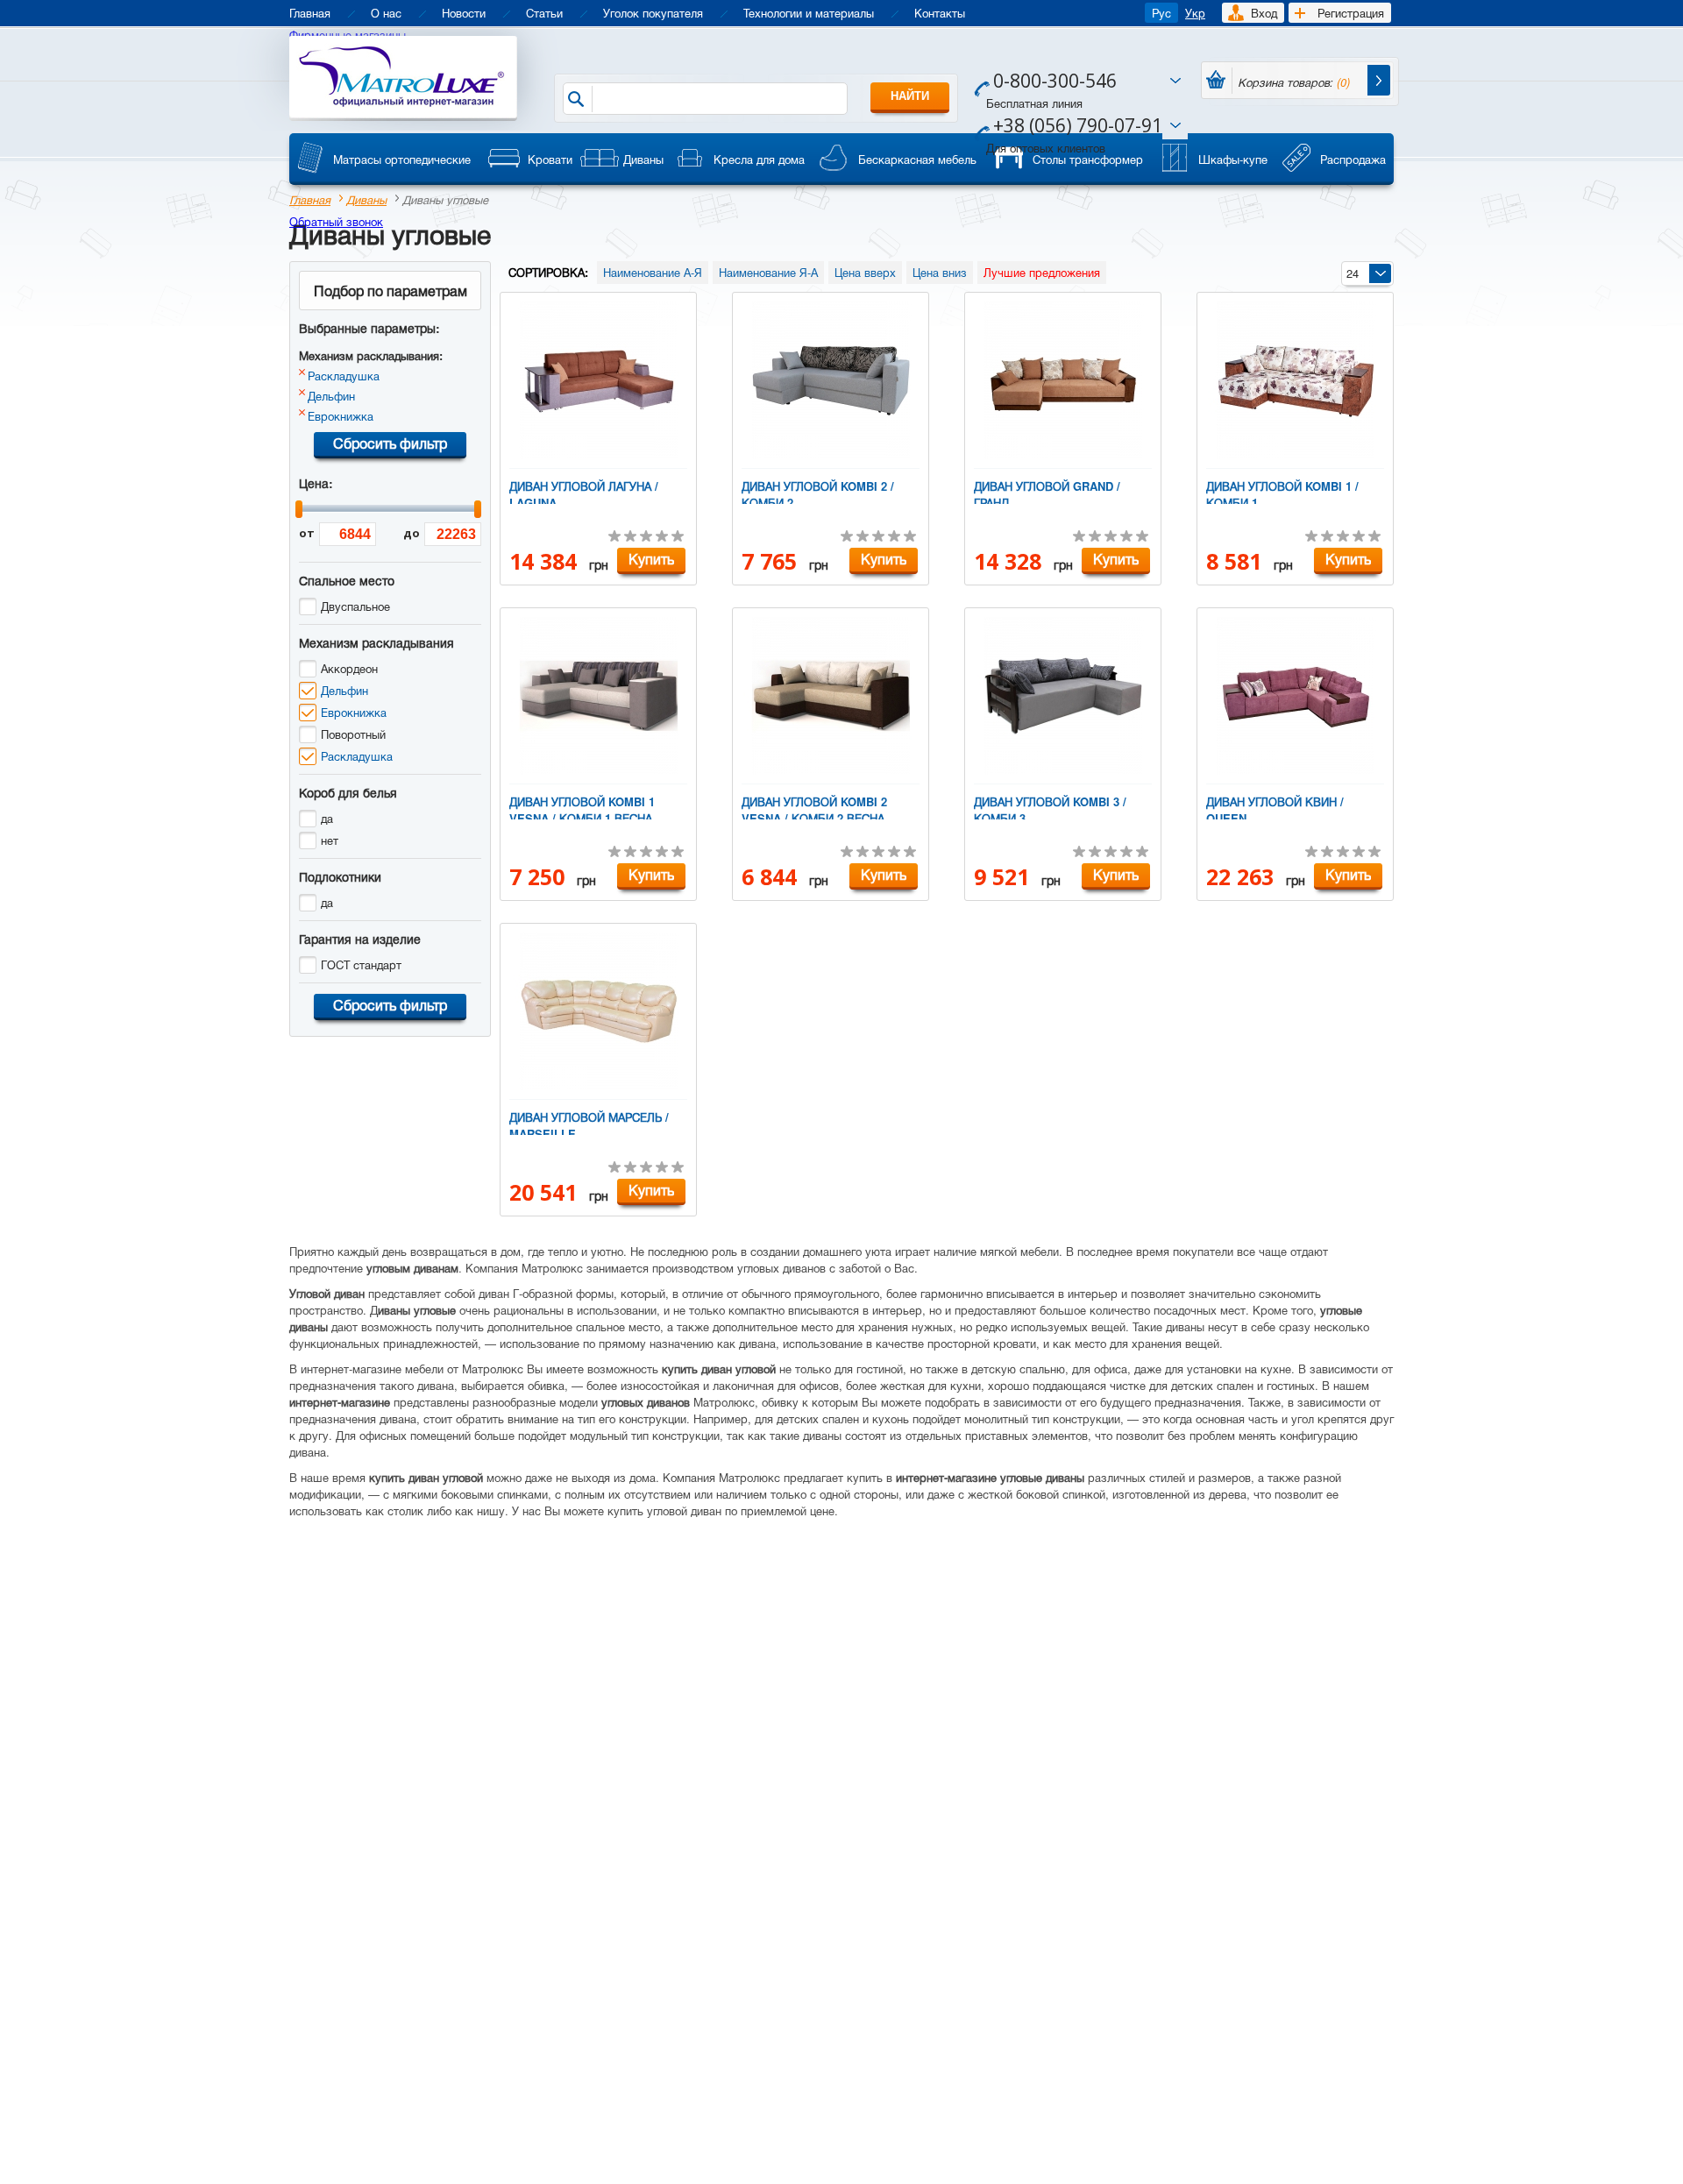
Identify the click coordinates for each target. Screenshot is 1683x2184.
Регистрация (1351, 13)
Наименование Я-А (768, 272)
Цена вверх (865, 272)
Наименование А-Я (653, 272)
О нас (386, 13)
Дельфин (331, 396)
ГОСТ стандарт (361, 964)
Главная (310, 13)
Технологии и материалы (809, 13)
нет (330, 840)
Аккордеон (349, 668)
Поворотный (353, 734)
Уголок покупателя (653, 13)
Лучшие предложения (1042, 272)
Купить (651, 559)
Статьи (544, 13)
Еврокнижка (341, 416)
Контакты (940, 13)
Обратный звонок (336, 221)
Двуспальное (355, 606)
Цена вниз (940, 272)
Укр (1195, 13)
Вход (1264, 13)
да (327, 818)
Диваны (366, 199)
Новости (464, 13)
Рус (1161, 13)
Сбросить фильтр (390, 443)
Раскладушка (344, 376)
